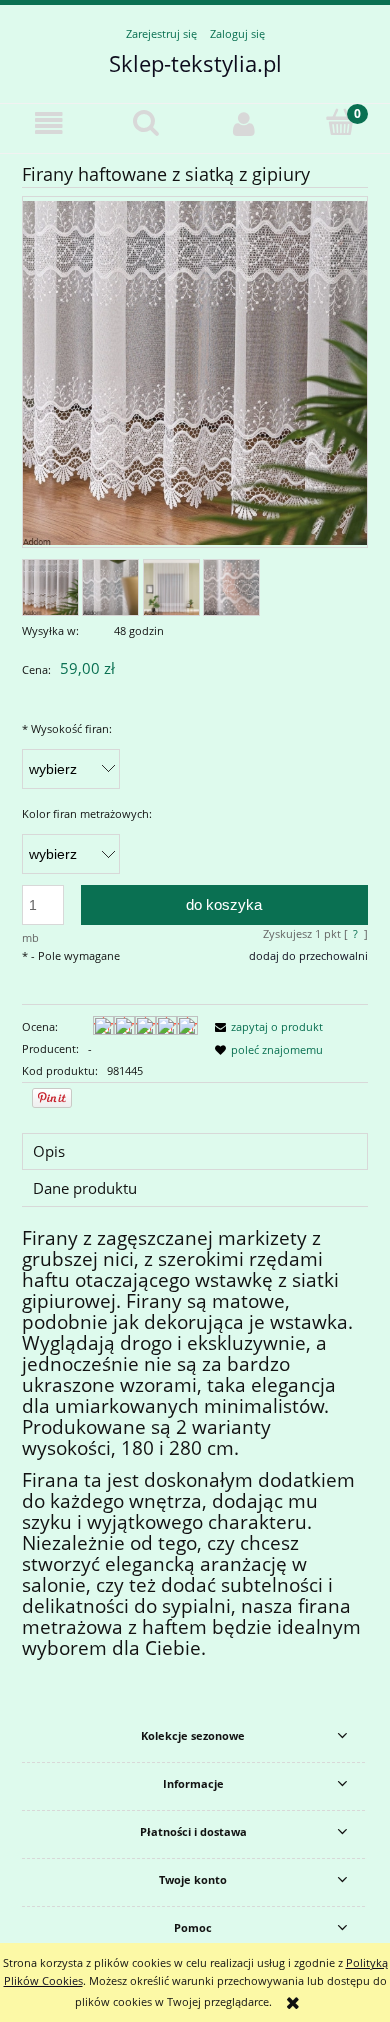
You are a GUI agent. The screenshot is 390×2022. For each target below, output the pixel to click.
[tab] (195, 1151)
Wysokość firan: (67, 728)
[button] (49, 124)
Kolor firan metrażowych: (87, 813)
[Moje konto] (244, 124)
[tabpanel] (195, 1444)
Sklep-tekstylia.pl (195, 63)
